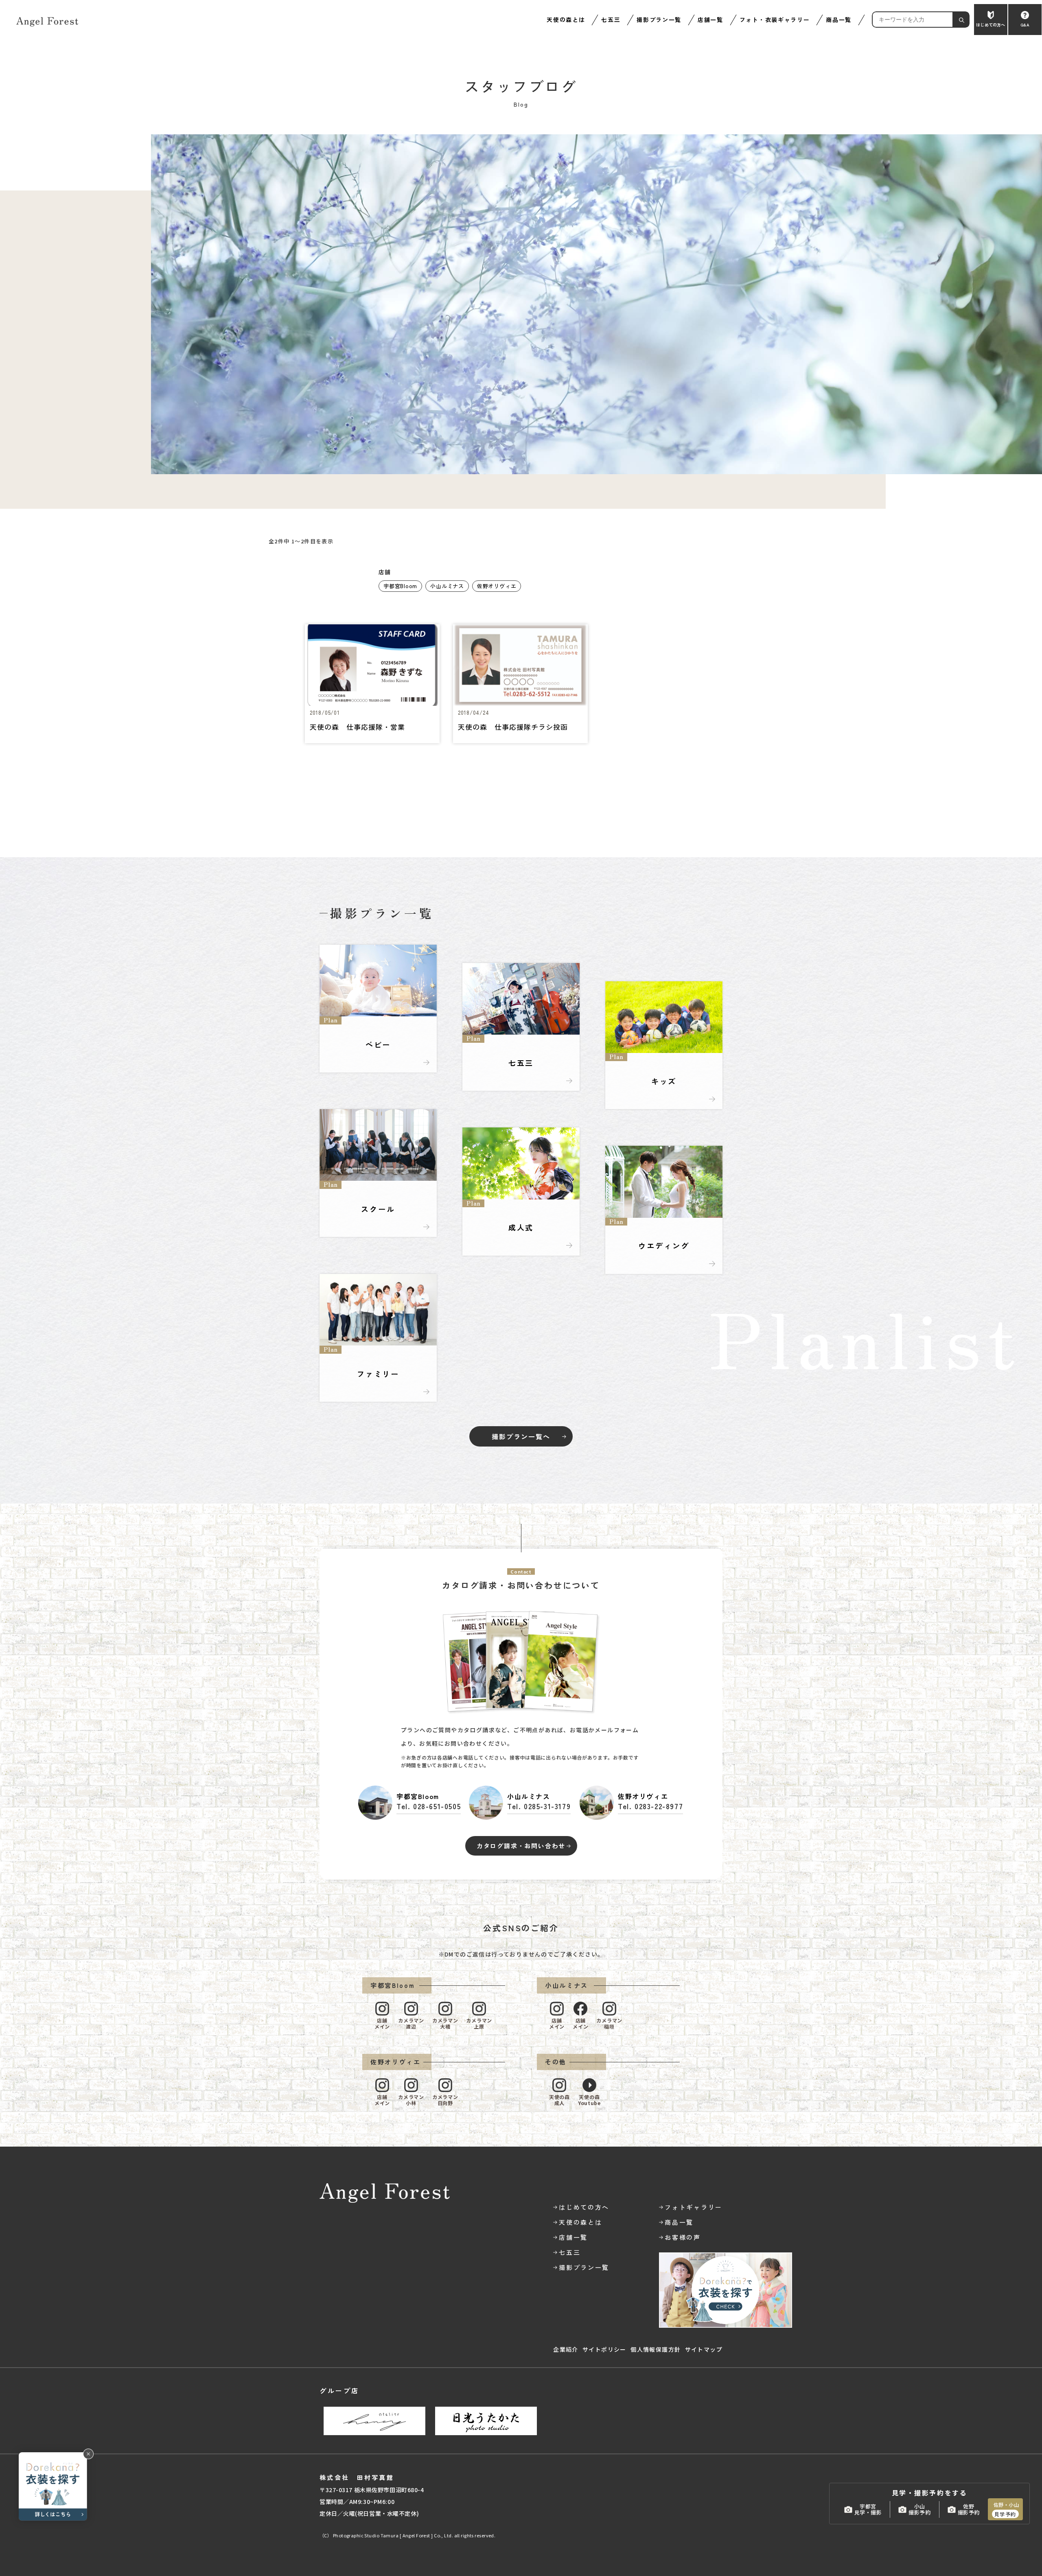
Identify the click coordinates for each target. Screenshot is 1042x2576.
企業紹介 (566, 2349)
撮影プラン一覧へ (521, 1436)
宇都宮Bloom (400, 586)
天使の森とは (566, 20)
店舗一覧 (710, 20)
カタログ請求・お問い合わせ (521, 1846)
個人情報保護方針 (656, 2349)
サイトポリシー (604, 2349)
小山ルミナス (447, 586)
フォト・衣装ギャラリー (775, 20)
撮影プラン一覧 (659, 20)
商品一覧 (839, 20)
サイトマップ (704, 2349)
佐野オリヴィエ (497, 586)
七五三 (611, 20)
